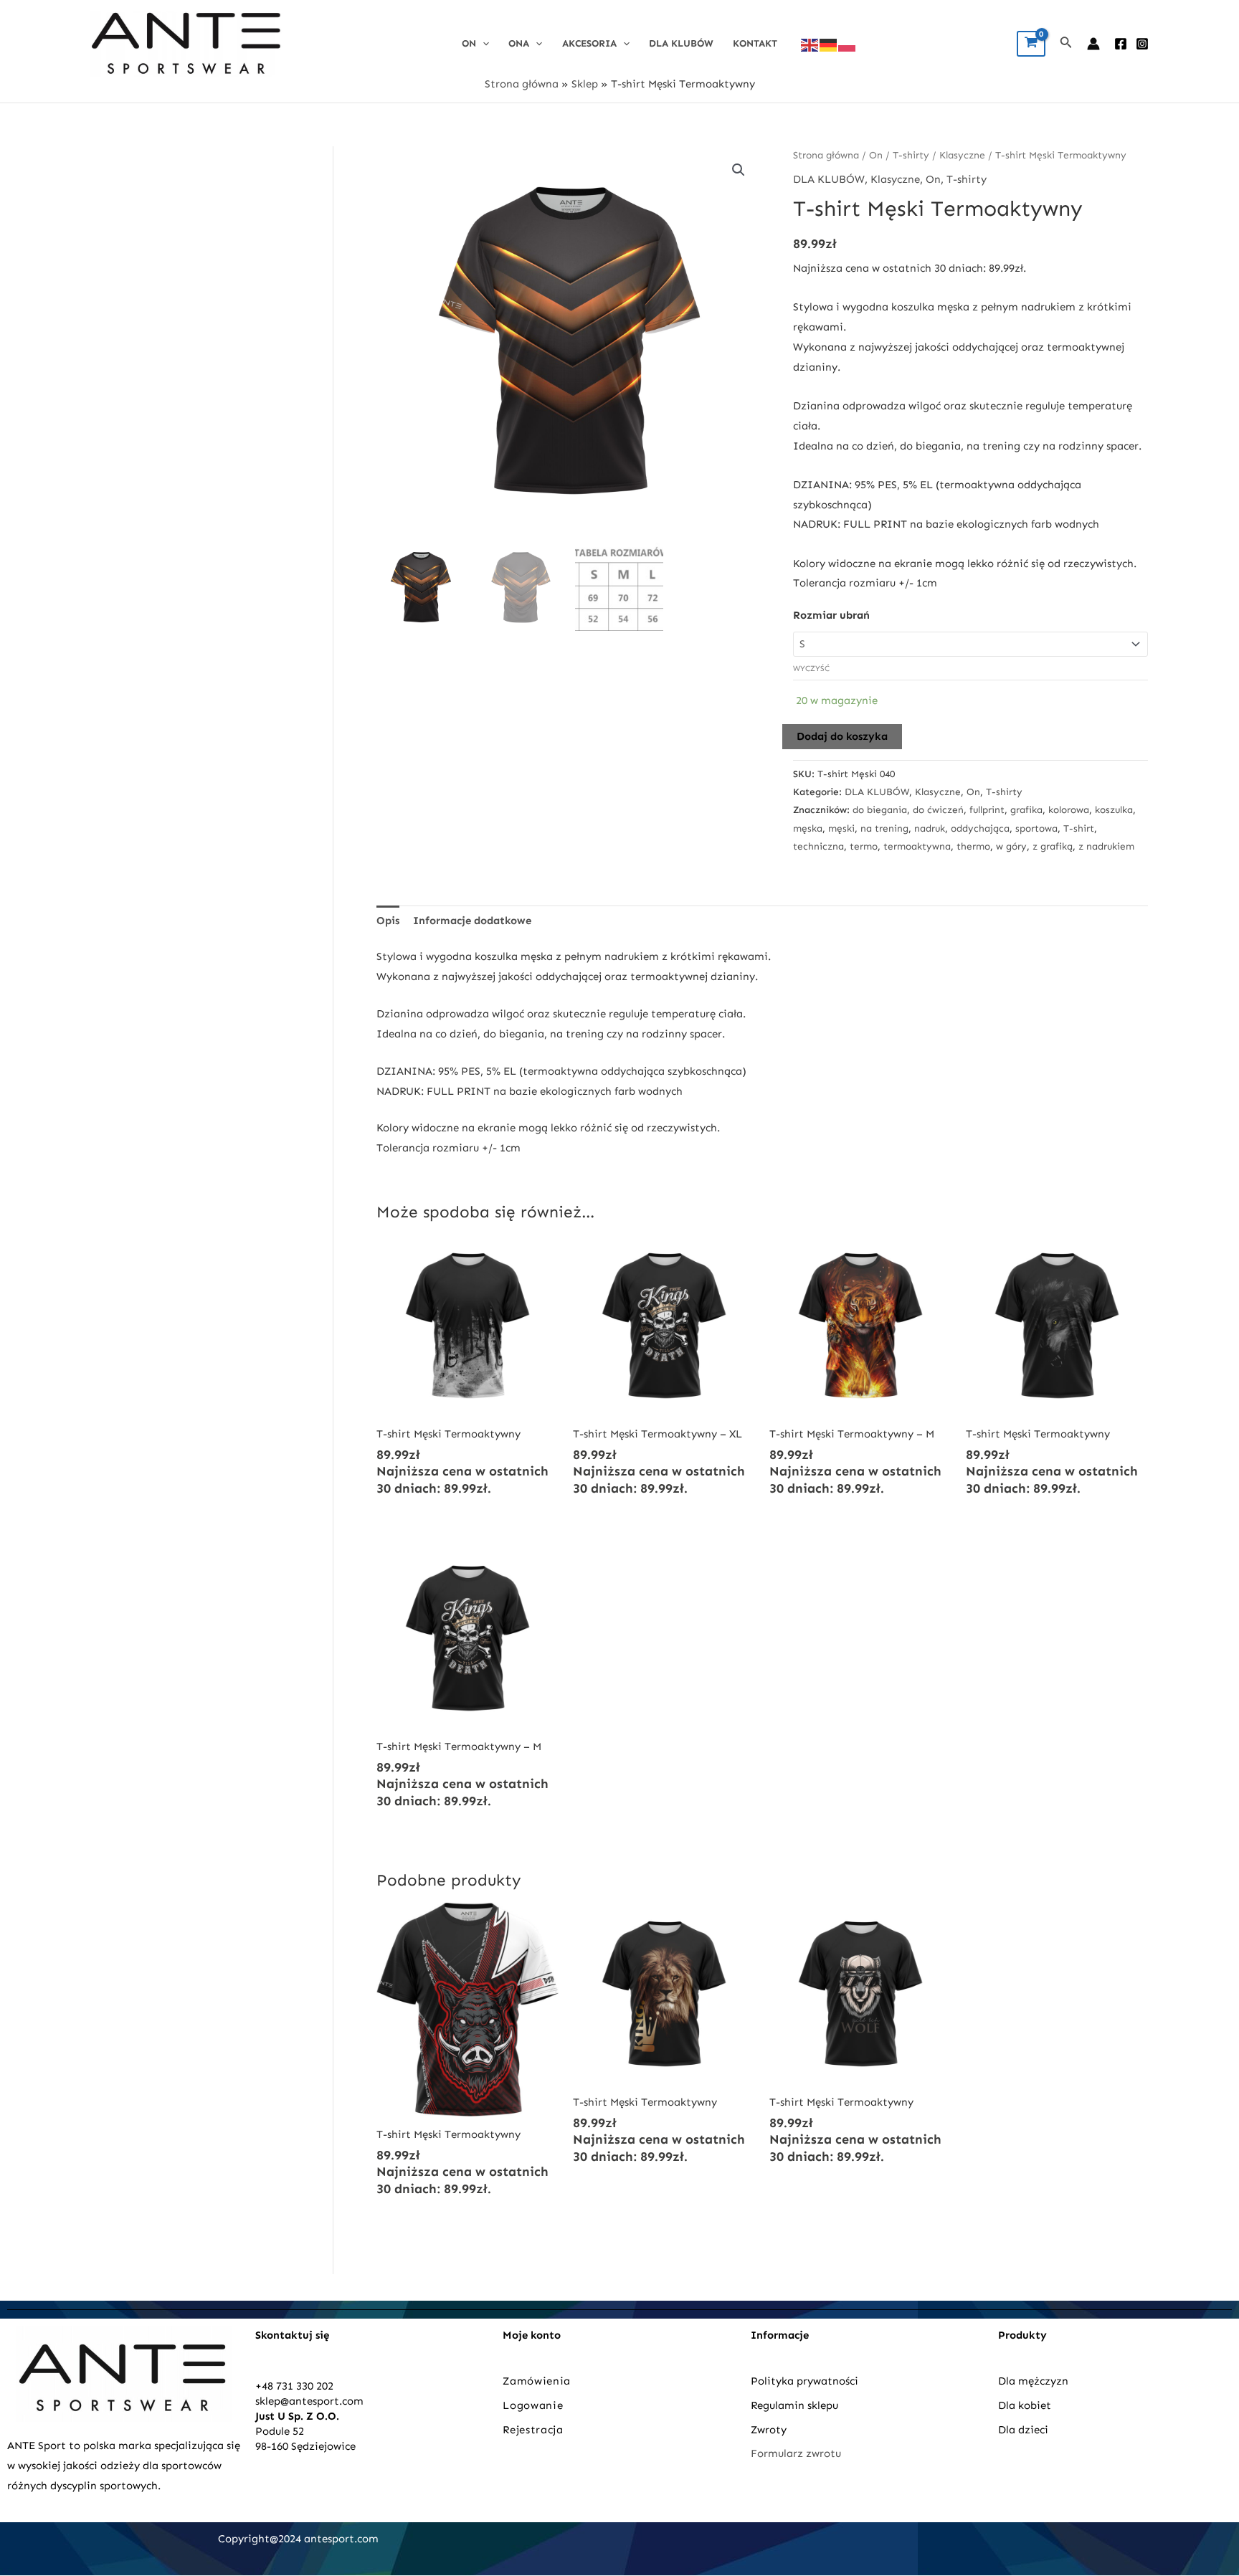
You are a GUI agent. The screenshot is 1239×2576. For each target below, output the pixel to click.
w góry (1011, 846)
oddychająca (980, 828)
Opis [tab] (388, 921)
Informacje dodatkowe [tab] (472, 921)
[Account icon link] (1093, 44)
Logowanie (533, 2405)
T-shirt (1079, 828)
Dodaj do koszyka (842, 736)
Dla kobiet (1025, 2405)
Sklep (585, 84)
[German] (829, 44)
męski (841, 828)
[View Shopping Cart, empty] (1031, 44)
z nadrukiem (1106, 846)
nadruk (930, 828)
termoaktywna (917, 846)
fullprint (987, 810)
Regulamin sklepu (794, 2405)
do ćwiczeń (938, 810)
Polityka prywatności (804, 2381)
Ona (519, 43)
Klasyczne (962, 155)
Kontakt (755, 43)
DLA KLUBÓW (681, 43)
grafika (1026, 810)
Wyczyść (811, 669)
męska (808, 828)
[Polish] (848, 44)
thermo (973, 846)
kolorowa (1069, 810)
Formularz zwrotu (796, 2453)
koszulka (1114, 810)
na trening (884, 828)
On (469, 43)
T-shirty (911, 155)
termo (864, 846)
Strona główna (522, 84)
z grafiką (1053, 846)
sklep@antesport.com (309, 2401)
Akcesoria (589, 43)
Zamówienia (537, 2381)
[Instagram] (1142, 44)
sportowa (1036, 828)
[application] (483, 43)
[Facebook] (1121, 44)
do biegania (880, 810)
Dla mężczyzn (1035, 2381)
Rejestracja (535, 2430)
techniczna (818, 846)
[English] (810, 44)
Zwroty (769, 2430)
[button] (739, 170)
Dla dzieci (1023, 2430)
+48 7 (269, 2386)
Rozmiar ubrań (831, 615)
